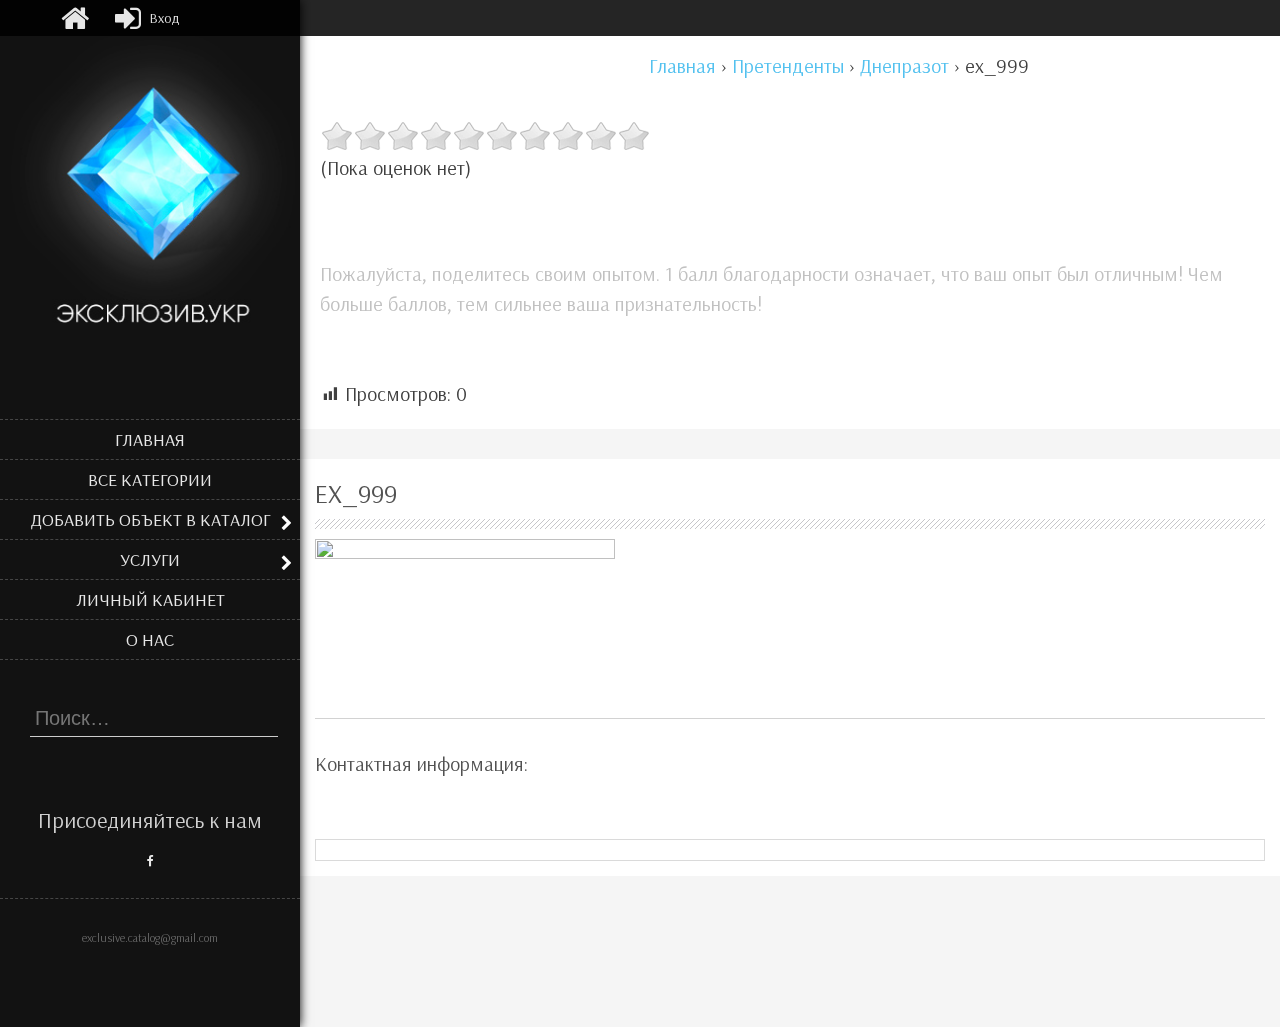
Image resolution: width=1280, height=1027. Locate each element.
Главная (150, 439)
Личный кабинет (150, 599)
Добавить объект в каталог (150, 519)
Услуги (150, 559)
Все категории (150, 479)
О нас (150, 639)
